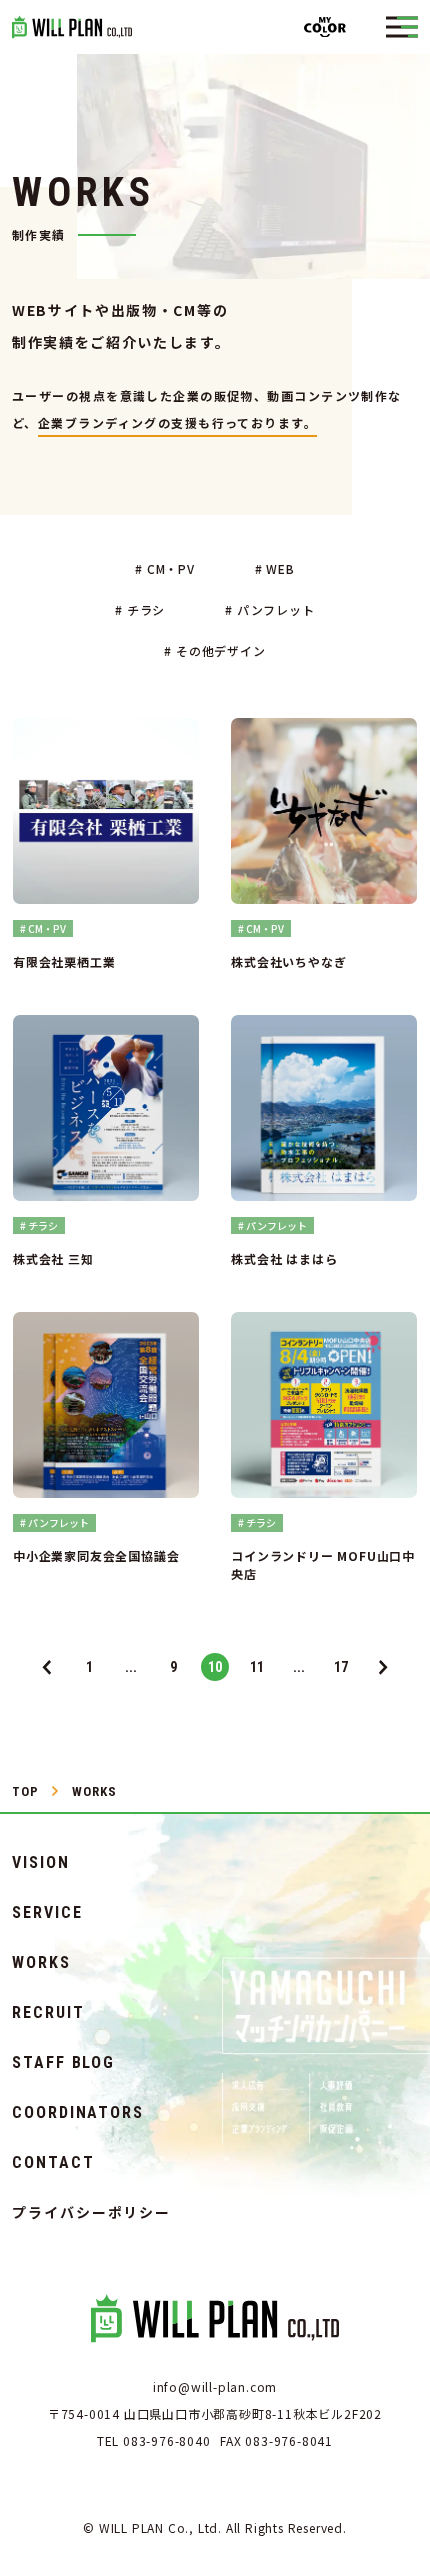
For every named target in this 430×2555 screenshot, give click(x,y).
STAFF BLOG (63, 2063)
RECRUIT (48, 2013)
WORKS (41, 1963)
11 (257, 1667)
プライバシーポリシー (91, 2212)
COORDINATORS (78, 2113)
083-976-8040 (167, 2440)
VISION (41, 1863)
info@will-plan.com (215, 2386)
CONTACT (53, 2163)
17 (341, 1667)
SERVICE (47, 1913)
